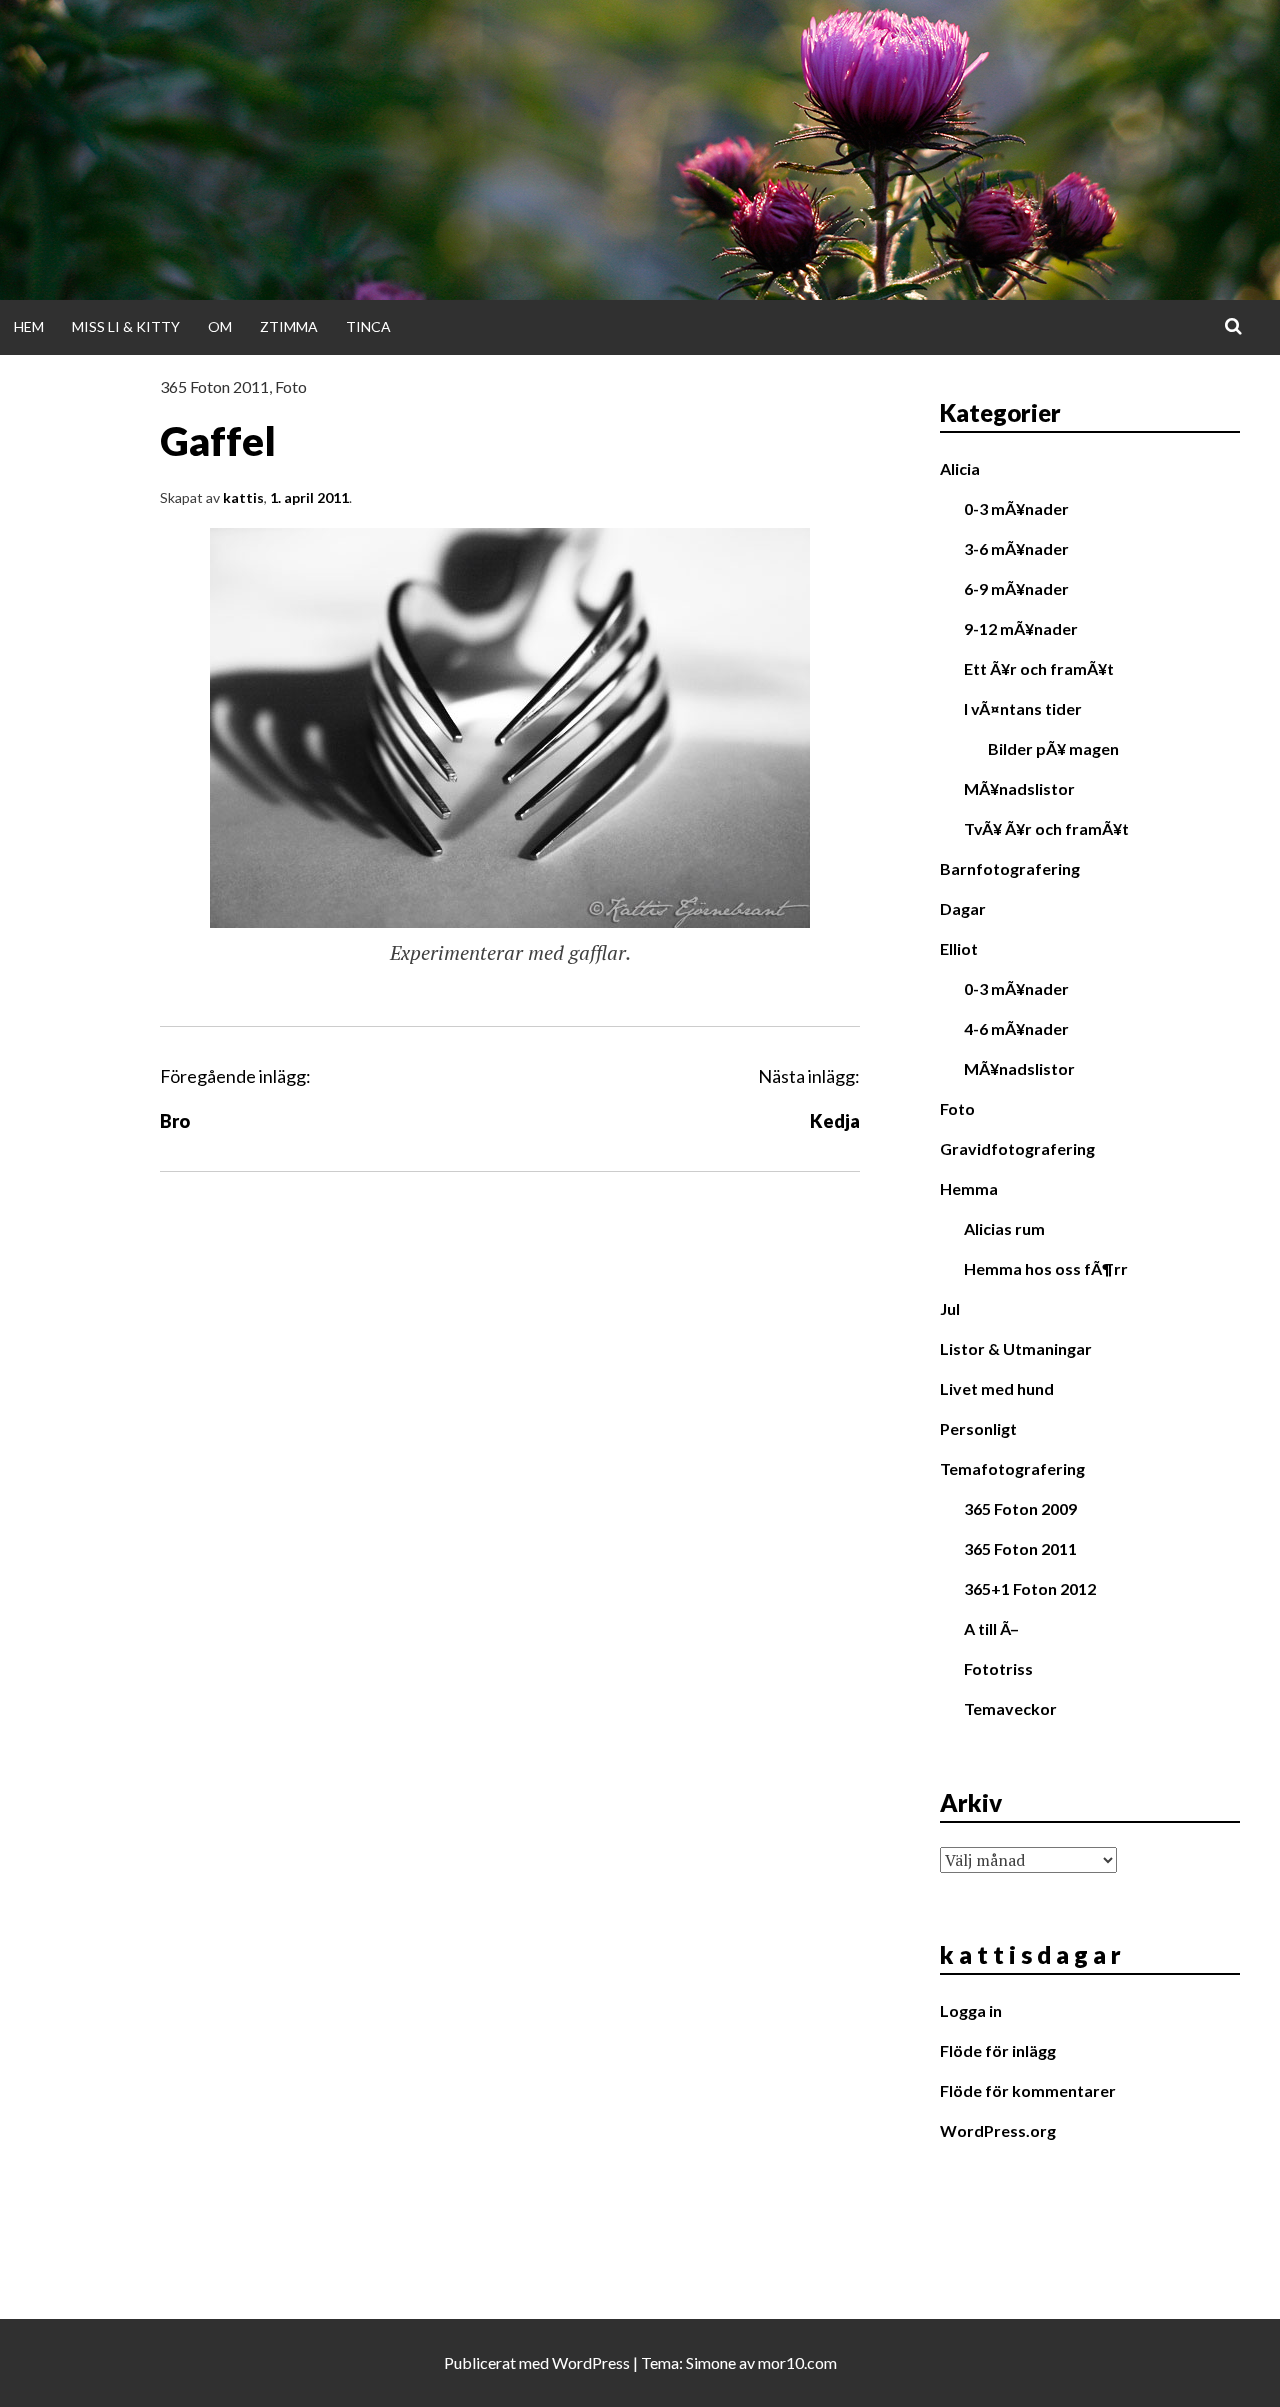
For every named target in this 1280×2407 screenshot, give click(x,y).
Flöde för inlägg (998, 2050)
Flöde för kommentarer (1028, 2090)
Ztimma (289, 326)
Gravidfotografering (1017, 1148)
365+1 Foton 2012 (1030, 1588)
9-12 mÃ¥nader (1021, 628)
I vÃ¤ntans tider (1023, 708)
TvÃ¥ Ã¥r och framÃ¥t (1046, 828)
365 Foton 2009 (1020, 1508)
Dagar (963, 908)
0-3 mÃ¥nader (1016, 508)
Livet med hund (997, 1388)
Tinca (368, 326)
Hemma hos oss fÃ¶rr (1046, 1268)
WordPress (591, 2362)
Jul (950, 1308)
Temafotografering (1012, 1468)
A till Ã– (991, 1628)
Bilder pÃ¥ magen (1053, 748)
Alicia (960, 468)
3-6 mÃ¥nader (1016, 548)
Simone (711, 2362)
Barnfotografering (1010, 868)
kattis (243, 497)
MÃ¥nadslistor (1019, 788)
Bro (175, 1121)
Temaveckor (1010, 1708)
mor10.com (797, 2362)
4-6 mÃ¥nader (1016, 1028)
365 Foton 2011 (214, 386)
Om (220, 326)
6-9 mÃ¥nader (1016, 588)
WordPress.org (998, 2130)
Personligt (978, 1428)
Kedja (835, 1121)
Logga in (971, 2010)
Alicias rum (1004, 1228)
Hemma (969, 1188)
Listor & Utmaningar (1016, 1348)
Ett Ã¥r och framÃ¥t (1039, 668)
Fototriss (998, 1668)
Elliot (959, 948)
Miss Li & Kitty (126, 326)
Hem (29, 326)
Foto (291, 386)
